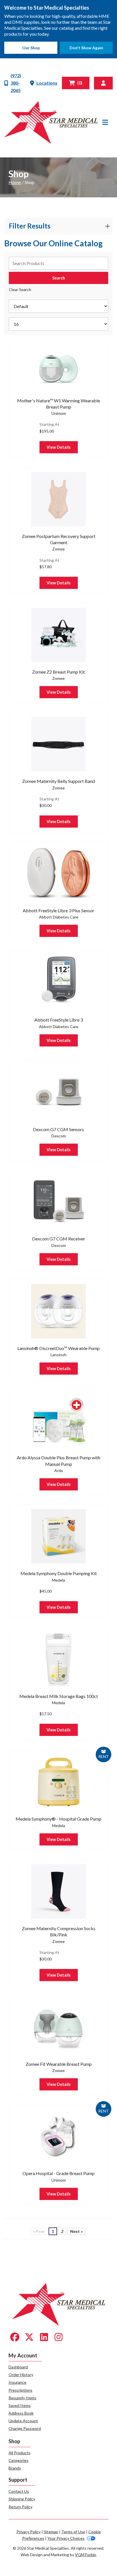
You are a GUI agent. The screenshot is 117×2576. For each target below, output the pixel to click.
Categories (18, 2460)
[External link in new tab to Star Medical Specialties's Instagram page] (58, 2337)
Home (15, 182)
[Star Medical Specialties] (51, 122)
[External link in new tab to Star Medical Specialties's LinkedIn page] (44, 2337)
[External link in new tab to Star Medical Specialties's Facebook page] (15, 2337)
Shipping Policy (22, 2499)
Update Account (23, 2421)
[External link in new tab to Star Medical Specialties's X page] (29, 2337)
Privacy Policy (29, 2532)
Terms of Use (73, 2532)
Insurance (17, 2382)
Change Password (25, 2428)
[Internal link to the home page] (59, 2304)
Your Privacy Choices (66, 2538)
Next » (76, 2231)
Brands (15, 2468)
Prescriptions (20, 2390)
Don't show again (86, 48)
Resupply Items (22, 2398)
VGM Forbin (86, 2555)
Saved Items (20, 2405)
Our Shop (31, 48)
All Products (19, 2453)
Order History (21, 2375)
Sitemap (51, 2532)
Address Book (21, 2413)
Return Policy (20, 2507)
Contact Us (19, 2491)
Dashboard (18, 2367)
